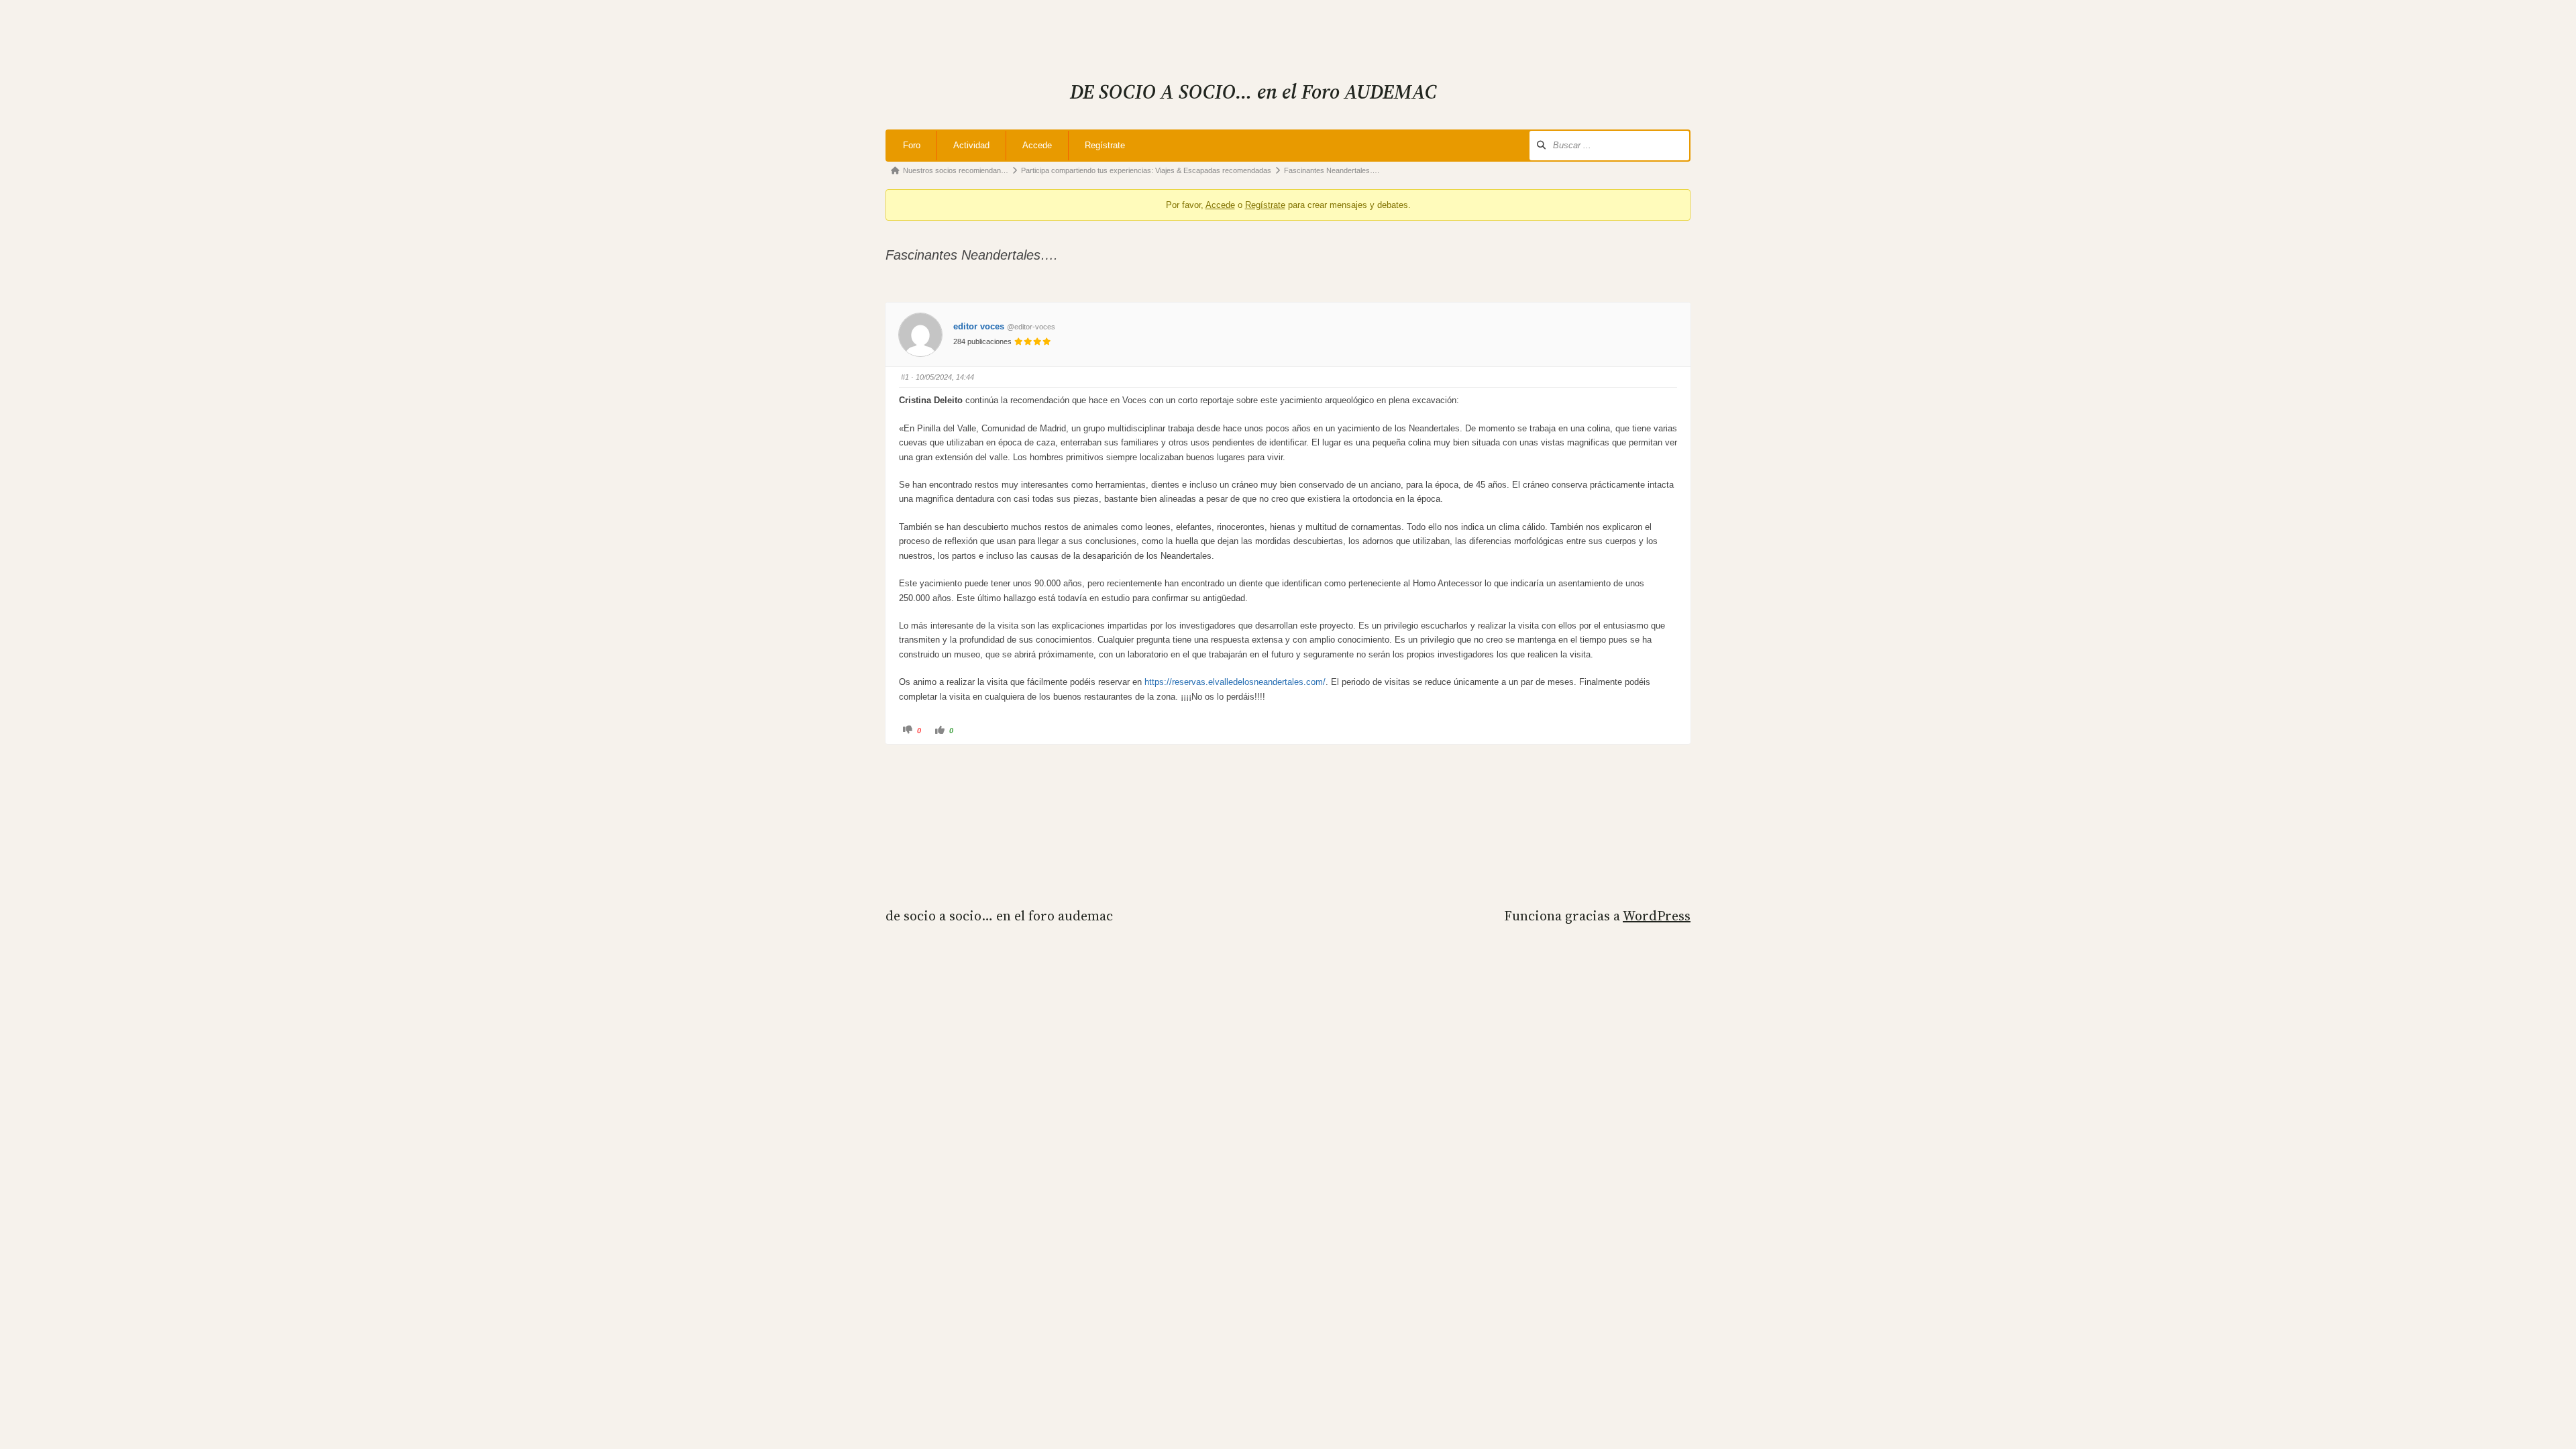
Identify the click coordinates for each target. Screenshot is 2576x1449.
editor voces (979, 326)
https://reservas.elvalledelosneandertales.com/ (1235, 682)
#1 (905, 377)
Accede (1037, 145)
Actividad (971, 145)
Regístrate (1105, 145)
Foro (912, 145)
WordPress (1657, 916)
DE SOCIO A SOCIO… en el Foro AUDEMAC (999, 916)
